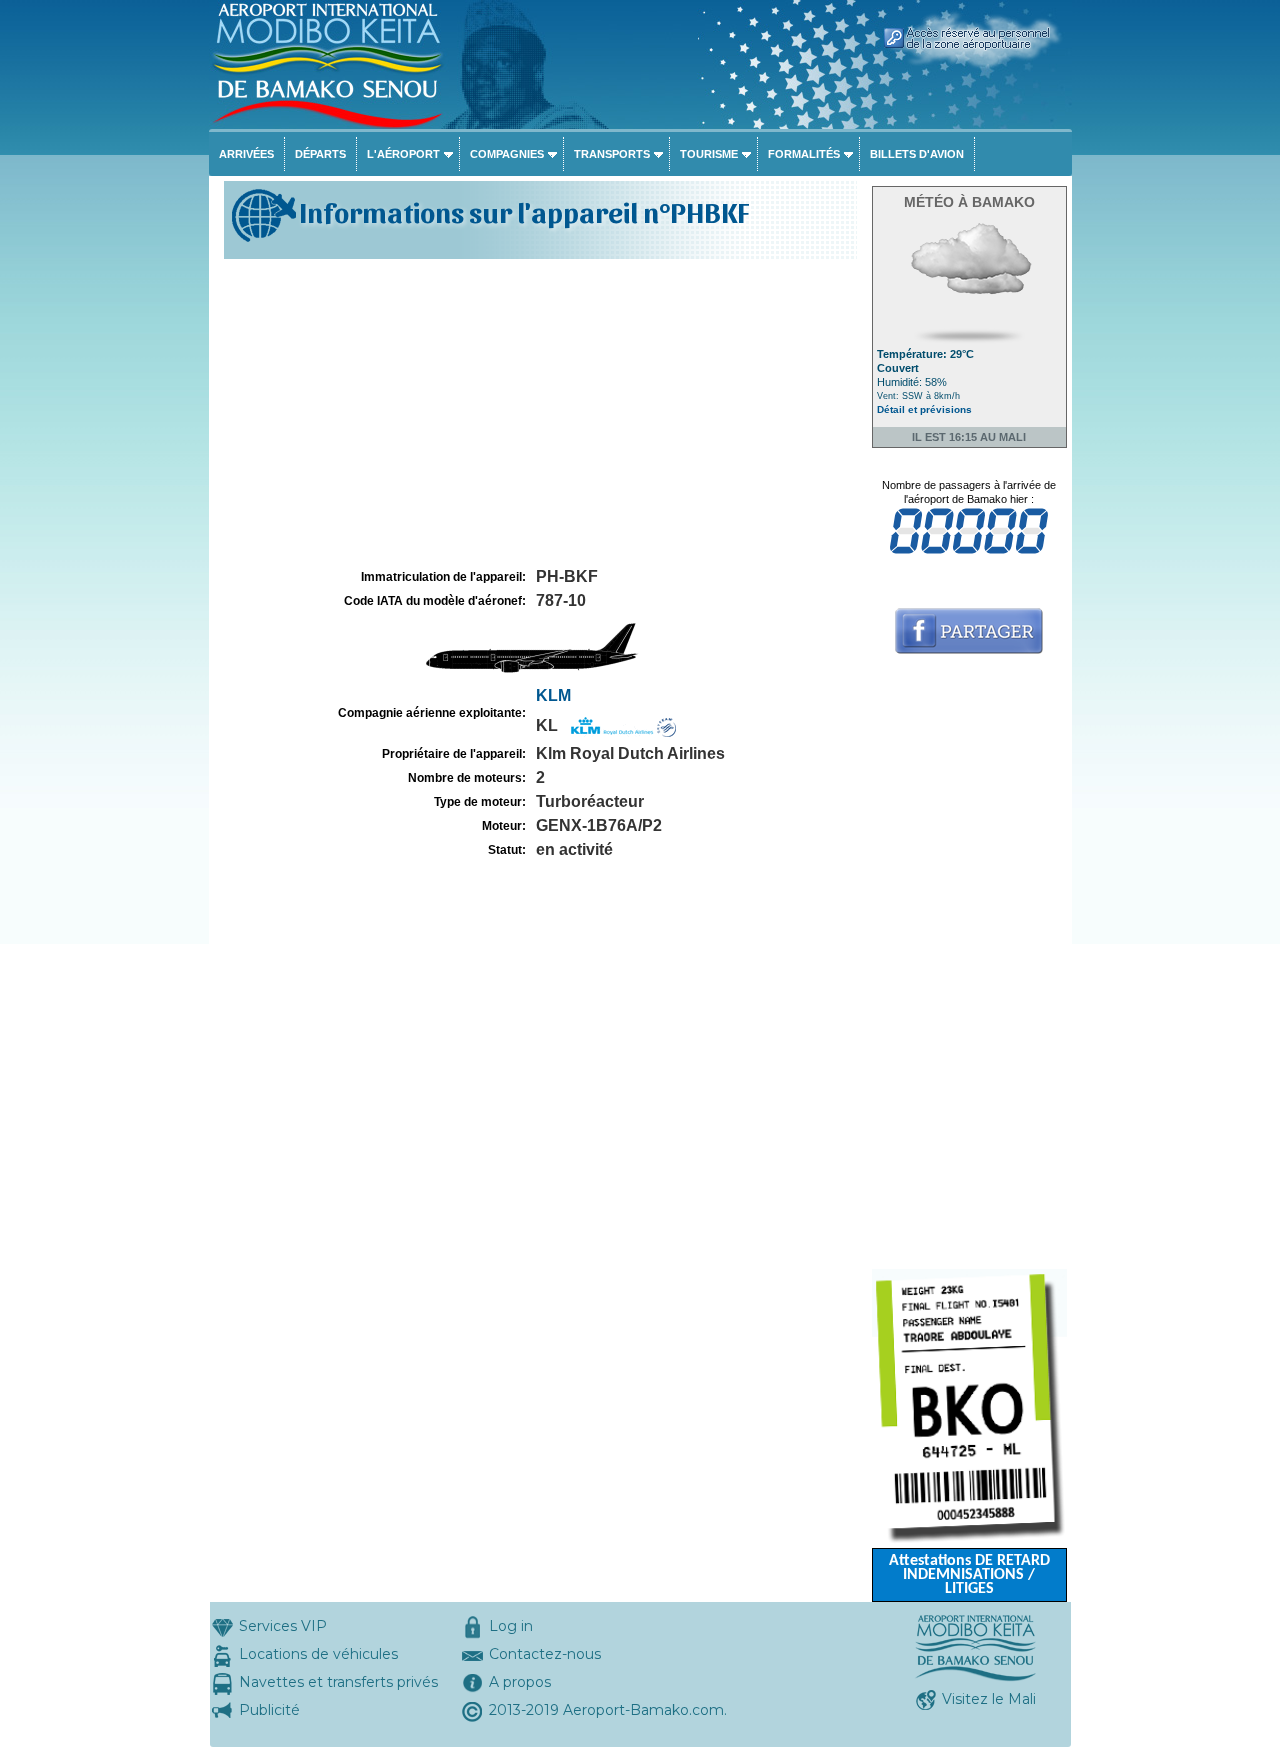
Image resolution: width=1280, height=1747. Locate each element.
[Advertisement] (538, 414)
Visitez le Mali (989, 1699)
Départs (320, 154)
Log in (511, 1626)
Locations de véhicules (318, 1654)
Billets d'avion (917, 154)
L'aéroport (403, 154)
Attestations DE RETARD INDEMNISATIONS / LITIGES (969, 1575)
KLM (553, 695)
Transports (612, 154)
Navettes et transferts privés (338, 1682)
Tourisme (709, 154)
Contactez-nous (545, 1654)
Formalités (804, 154)
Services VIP (283, 1626)
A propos (520, 1682)
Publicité (269, 1710)
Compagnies (507, 154)
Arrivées (246, 154)
